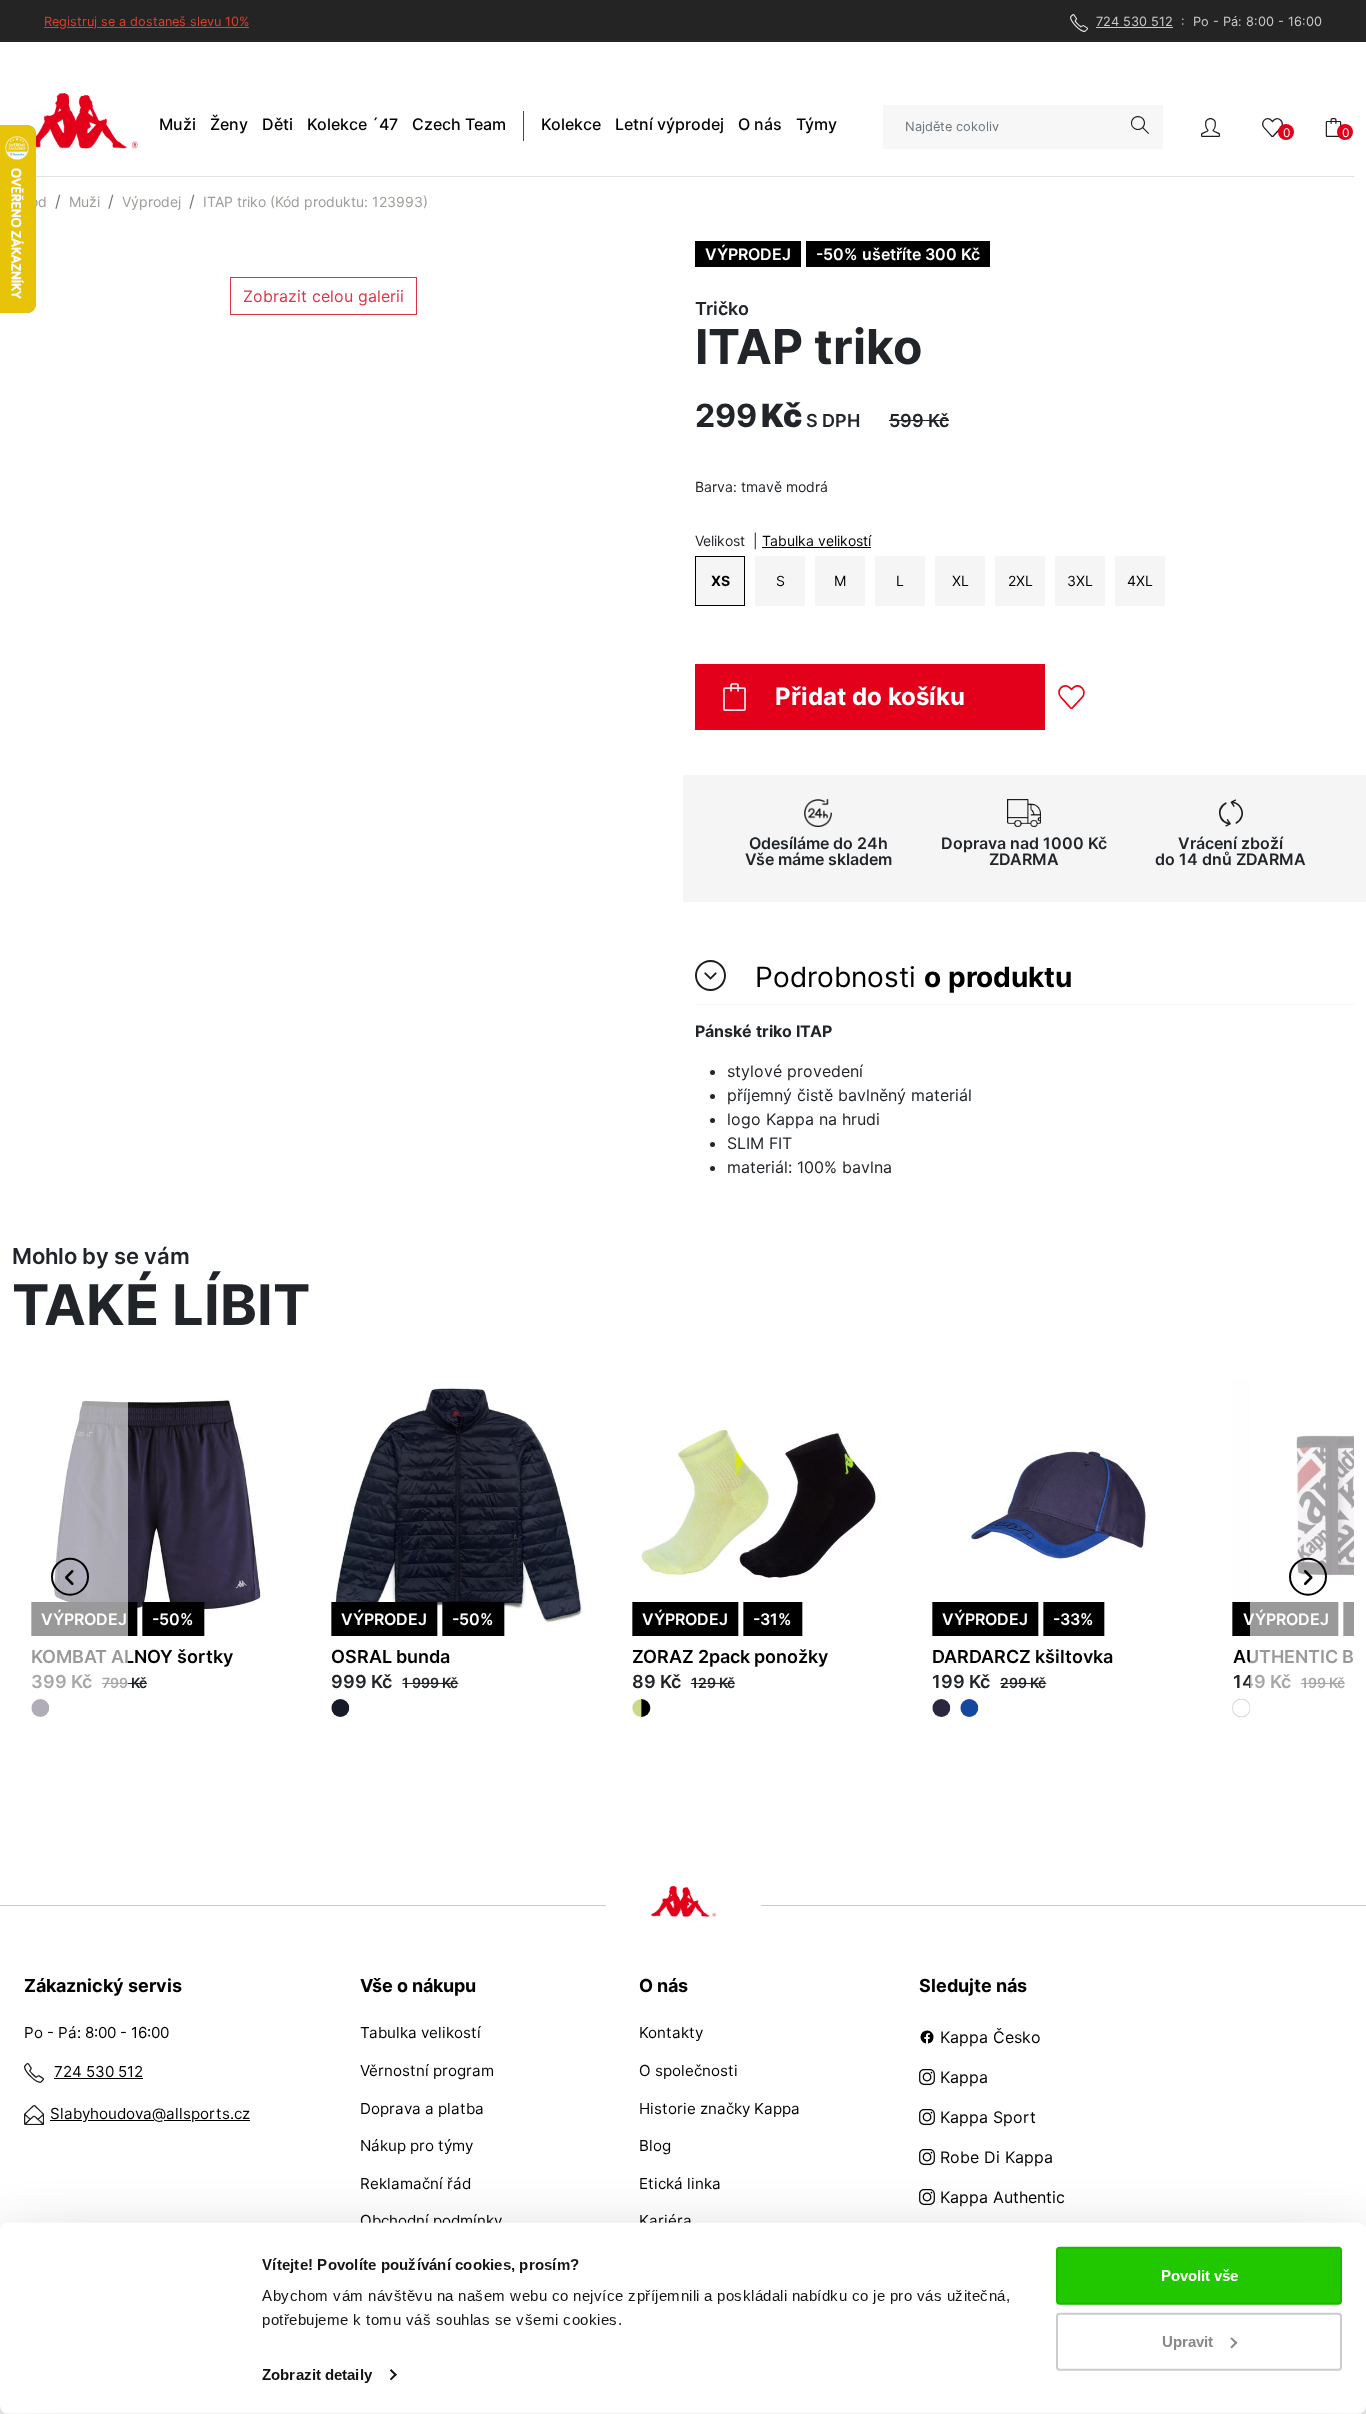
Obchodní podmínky (431, 2220)
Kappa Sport (985, 2117)
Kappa (961, 2077)
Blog (655, 2145)
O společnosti (688, 2070)
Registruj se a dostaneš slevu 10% (146, 21)
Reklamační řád (415, 2183)
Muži (84, 201)
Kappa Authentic (1000, 2197)
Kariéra (665, 2220)
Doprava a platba (422, 2108)
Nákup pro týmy (416, 2145)
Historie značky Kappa (719, 2108)
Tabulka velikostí (816, 540)
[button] (1210, 125)
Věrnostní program (427, 2070)
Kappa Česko (988, 2037)
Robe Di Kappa (994, 2157)
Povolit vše (1199, 2275)
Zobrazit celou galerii (323, 296)
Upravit (1187, 2340)
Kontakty (671, 2032)
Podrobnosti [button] (909, 977)
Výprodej (151, 201)
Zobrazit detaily (317, 2374)
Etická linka (680, 2183)
